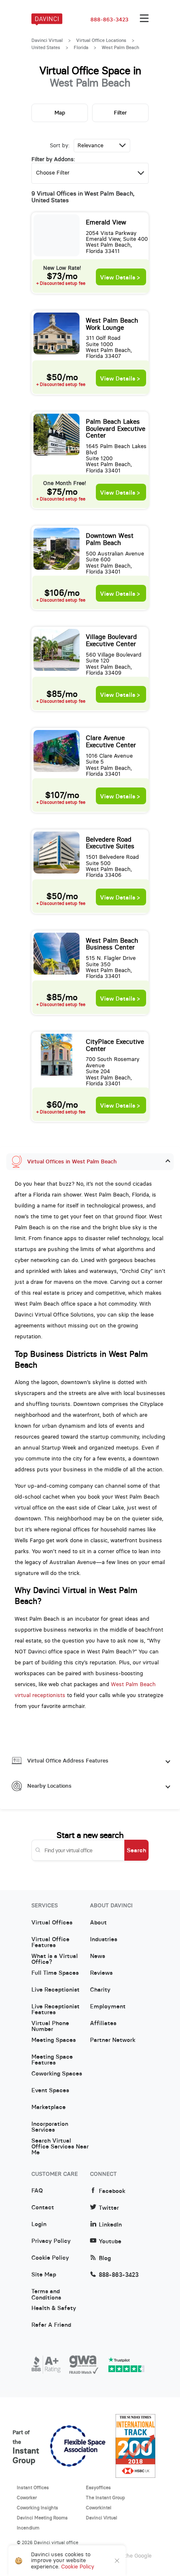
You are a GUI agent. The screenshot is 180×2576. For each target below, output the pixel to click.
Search (136, 1850)
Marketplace (49, 2107)
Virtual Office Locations (101, 40)
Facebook (112, 2191)
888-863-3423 (109, 20)
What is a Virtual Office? (55, 1959)
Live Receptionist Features (55, 2010)
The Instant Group (105, 2498)
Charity (100, 1990)
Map (60, 113)
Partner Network (113, 2040)
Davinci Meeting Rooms (42, 2518)
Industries (104, 1940)
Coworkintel (99, 2508)
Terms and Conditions (46, 2294)
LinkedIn (110, 2225)
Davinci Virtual (47, 40)
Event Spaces (50, 2091)
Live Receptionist (55, 1990)
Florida (81, 47)
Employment (108, 2007)
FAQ (37, 2191)
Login (39, 2224)
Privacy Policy (51, 2241)
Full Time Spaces (55, 1973)
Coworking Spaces (57, 2074)
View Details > (120, 278)
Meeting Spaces (54, 2040)
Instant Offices (33, 2487)
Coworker (27, 2498)
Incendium (28, 2528)
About (98, 1923)
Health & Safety (54, 2308)
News (98, 1956)
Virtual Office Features (50, 1942)
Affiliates (103, 2023)
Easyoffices (98, 2487)
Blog (105, 2258)
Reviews (101, 1973)
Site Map (44, 2275)
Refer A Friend (51, 2325)
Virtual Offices (52, 1923)
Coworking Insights (37, 2508)
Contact (43, 2208)
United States (46, 47)
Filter (120, 113)
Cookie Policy (50, 2258)
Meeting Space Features (52, 2060)
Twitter (109, 2208)
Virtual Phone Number (50, 2026)
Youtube (110, 2241)
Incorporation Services (50, 2127)
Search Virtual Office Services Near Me (60, 2144)
